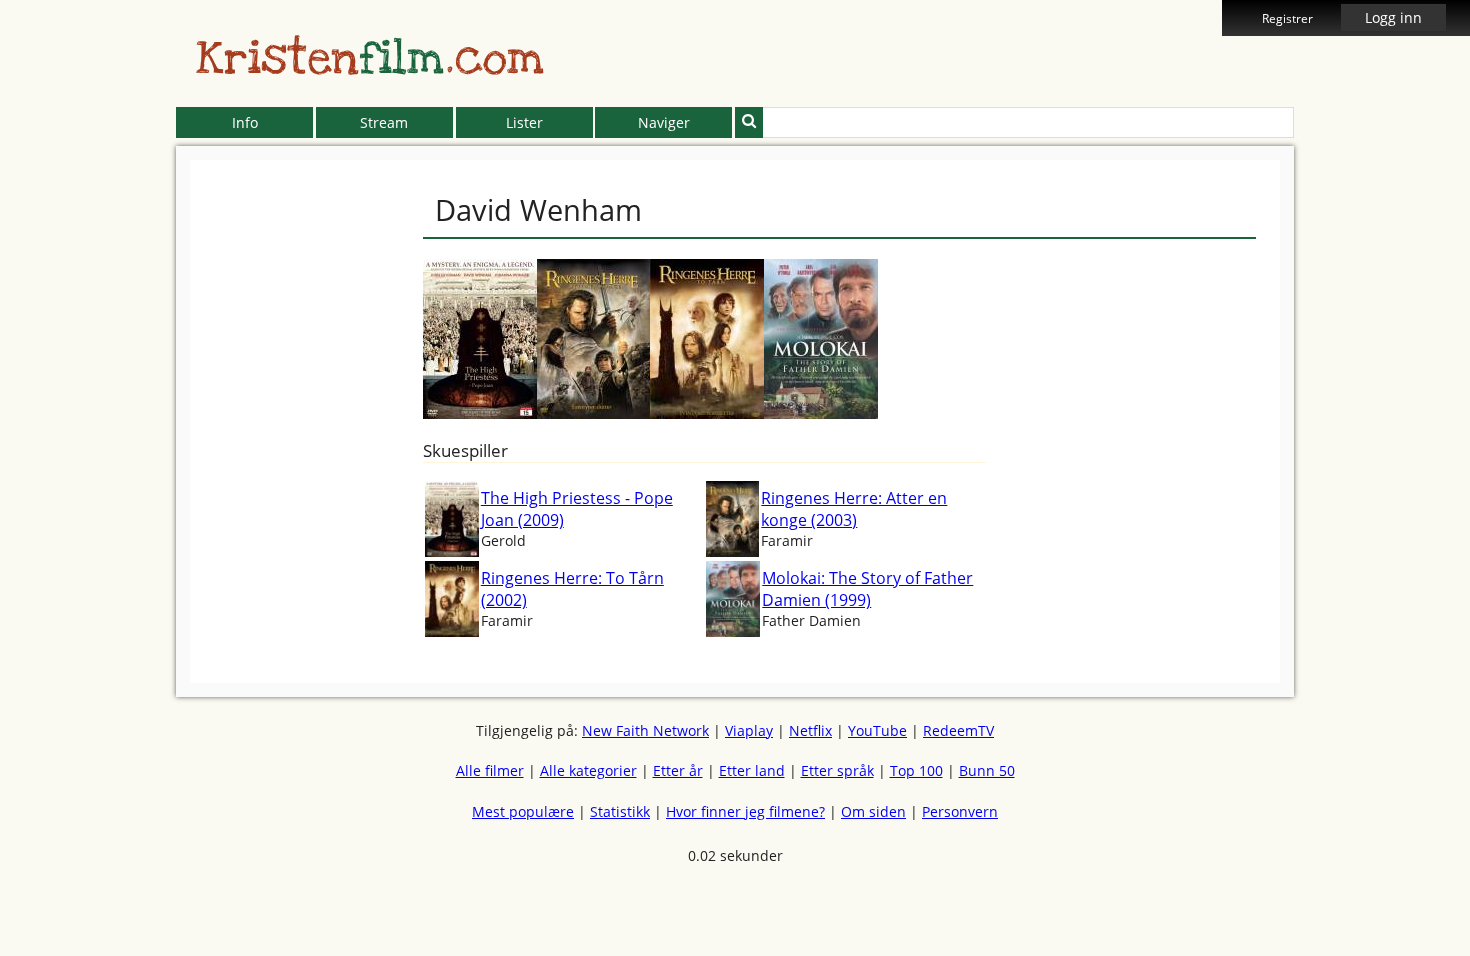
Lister (524, 122)
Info (245, 122)
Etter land (752, 770)
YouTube (877, 730)
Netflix (810, 730)
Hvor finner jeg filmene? (745, 811)
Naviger (664, 122)
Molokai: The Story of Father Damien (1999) (867, 589)
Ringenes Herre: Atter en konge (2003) (854, 509)
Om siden (873, 811)
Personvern (960, 811)
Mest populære (523, 811)
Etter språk (837, 770)
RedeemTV (958, 730)
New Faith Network (645, 730)
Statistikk (620, 811)
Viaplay (749, 730)
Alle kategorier (588, 770)
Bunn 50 (987, 770)
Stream (384, 122)
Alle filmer (490, 770)
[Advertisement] (85, 460)
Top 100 (916, 770)
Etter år (678, 770)
